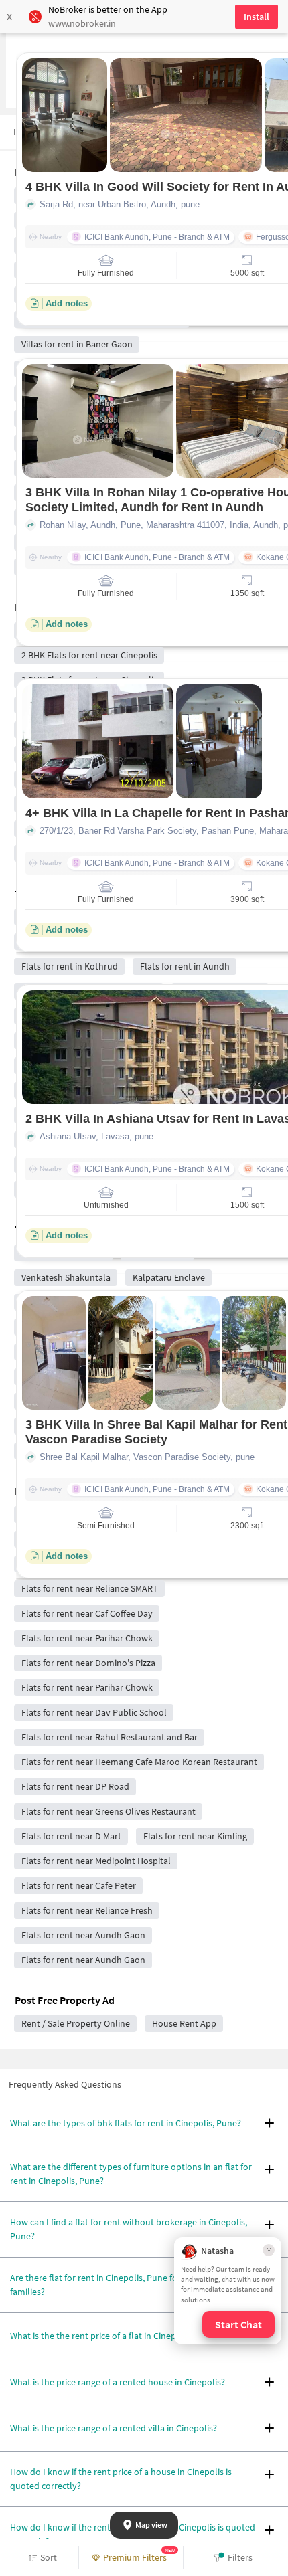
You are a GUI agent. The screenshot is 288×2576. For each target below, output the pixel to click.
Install (257, 17)
